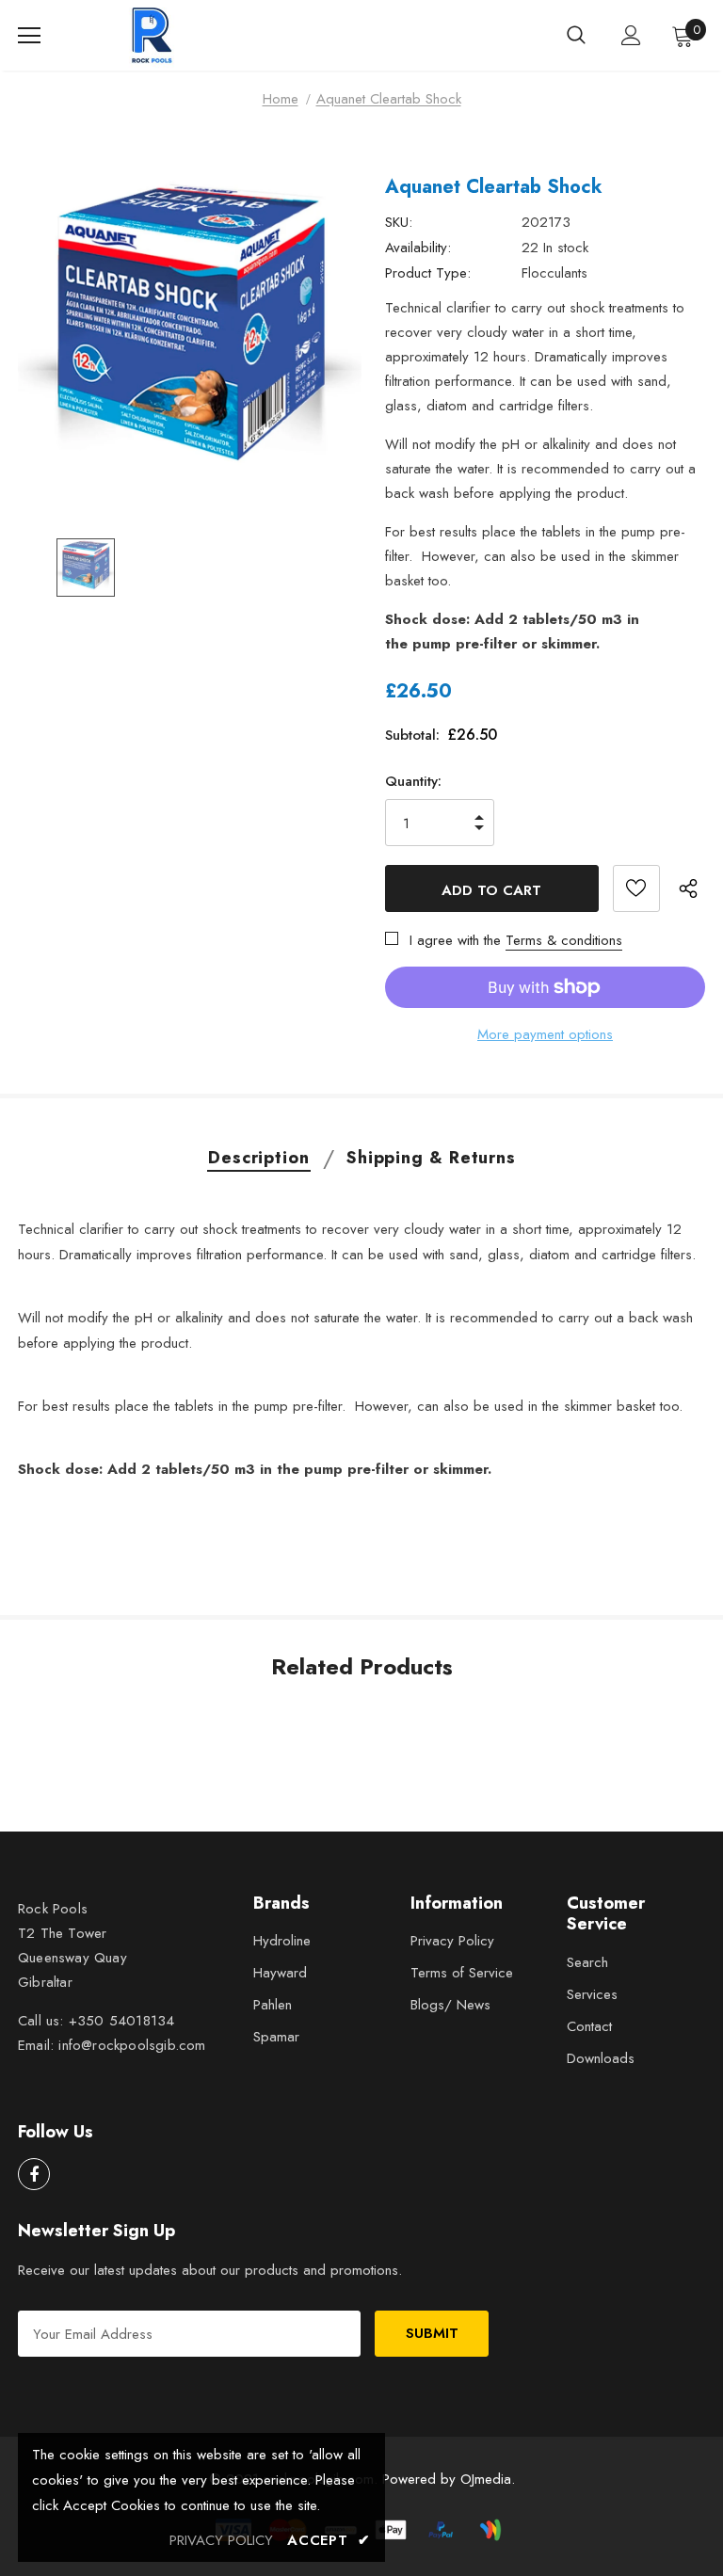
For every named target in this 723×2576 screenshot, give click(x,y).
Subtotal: (412, 735)
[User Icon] (631, 35)
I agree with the (455, 940)
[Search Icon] (576, 36)
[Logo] (154, 35)
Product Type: (428, 273)
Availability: (418, 248)
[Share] (692, 888)
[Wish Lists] (636, 888)
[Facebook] (34, 2174)
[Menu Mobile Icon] (29, 36)
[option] (190, 337)
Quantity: (413, 781)
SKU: (399, 222)
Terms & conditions (564, 940)
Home (281, 99)
